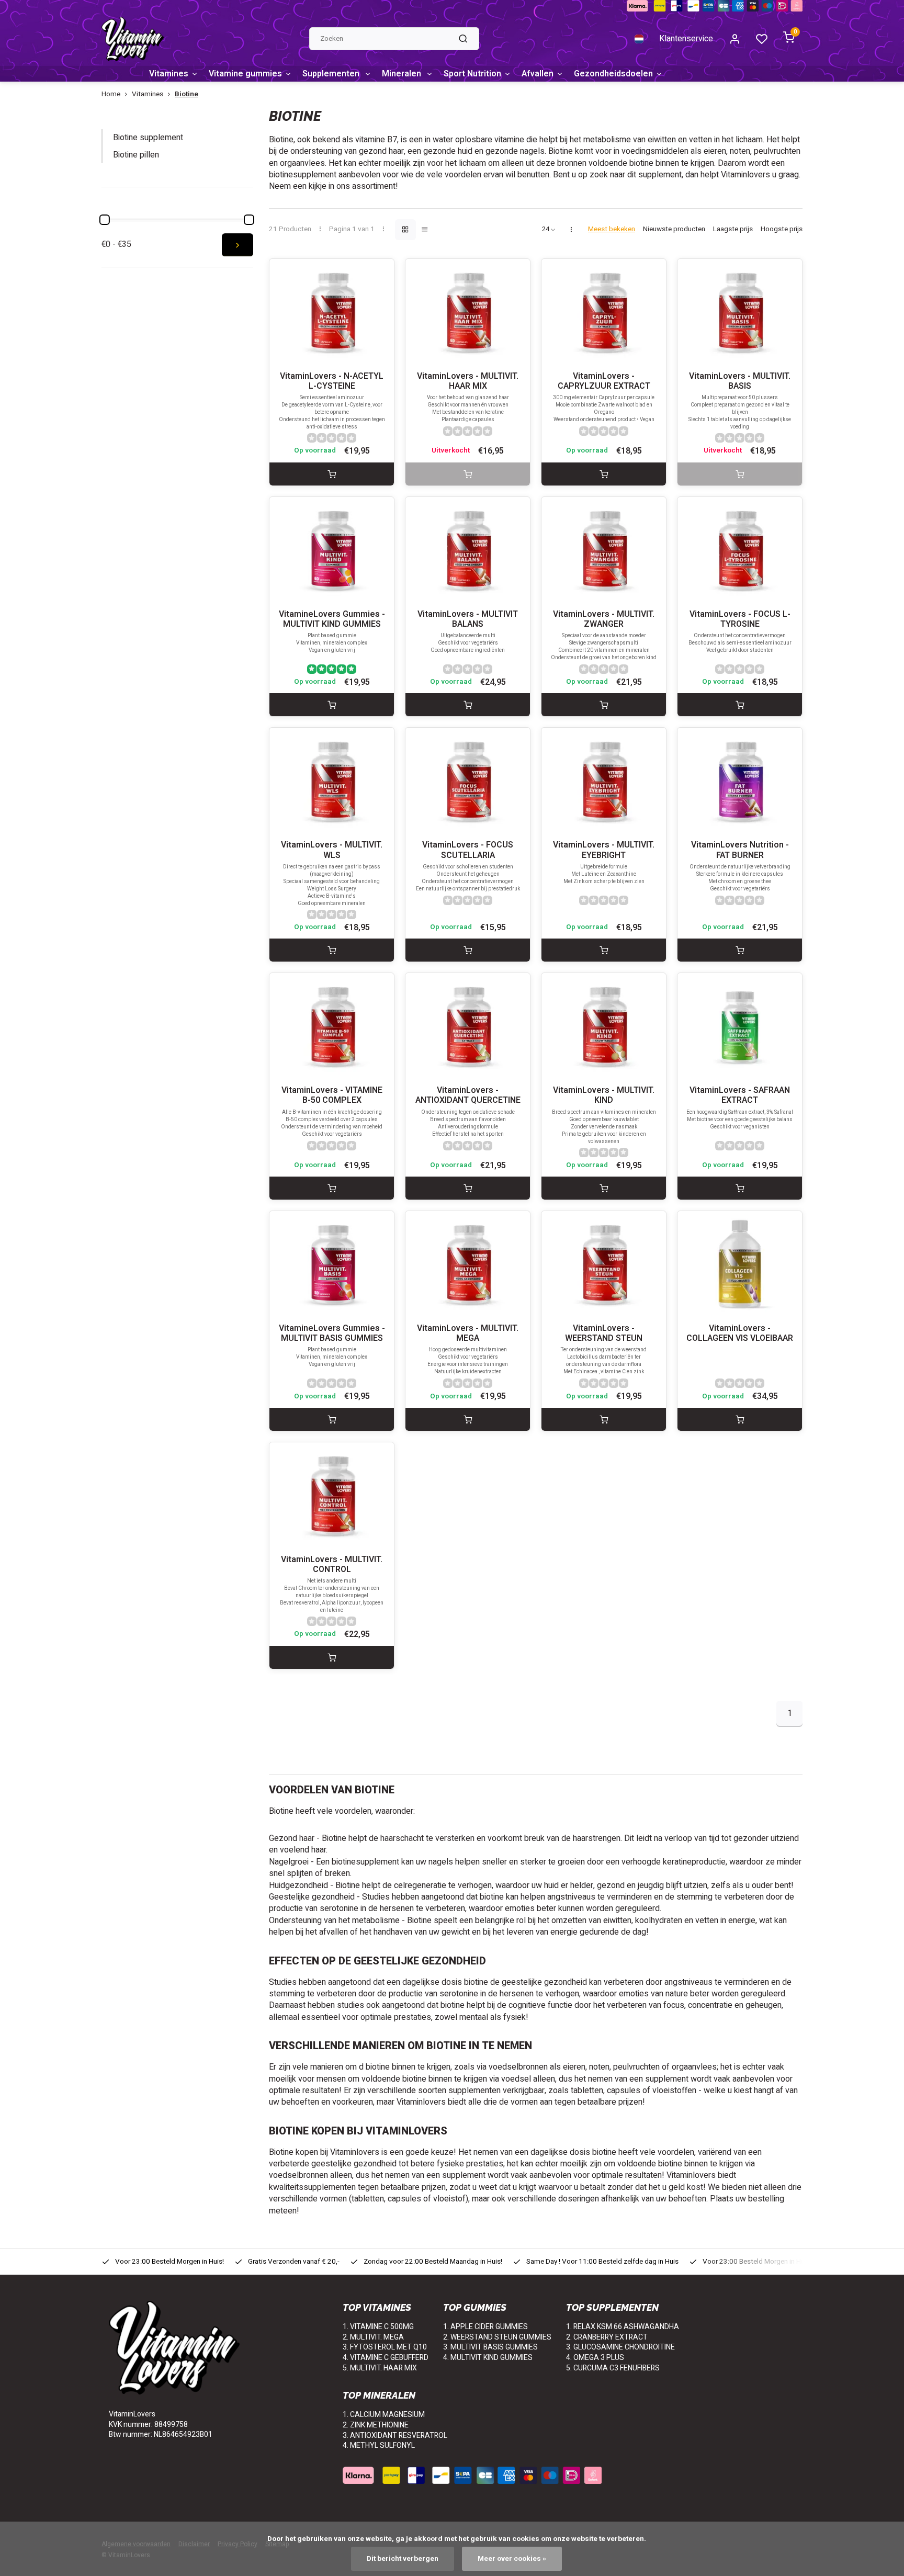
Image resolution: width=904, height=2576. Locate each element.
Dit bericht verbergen (403, 2559)
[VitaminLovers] (133, 39)
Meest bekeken (612, 229)
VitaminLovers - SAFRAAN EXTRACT (740, 1095)
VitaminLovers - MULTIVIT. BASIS (740, 381)
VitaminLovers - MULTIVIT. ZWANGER (604, 619)
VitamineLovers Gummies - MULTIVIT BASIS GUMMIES (332, 1334)
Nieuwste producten (674, 229)
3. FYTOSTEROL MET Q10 (385, 2347)
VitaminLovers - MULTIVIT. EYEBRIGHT (604, 850)
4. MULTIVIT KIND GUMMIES (488, 2358)
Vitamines (169, 74)
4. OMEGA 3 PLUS (595, 2358)
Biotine (187, 94)
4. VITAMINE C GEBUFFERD (386, 2358)
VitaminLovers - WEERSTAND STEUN (604, 1334)
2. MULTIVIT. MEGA (373, 2337)
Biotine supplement (148, 138)
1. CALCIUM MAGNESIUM (384, 2415)
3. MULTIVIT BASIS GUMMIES (490, 2347)
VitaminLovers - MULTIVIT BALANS (468, 619)
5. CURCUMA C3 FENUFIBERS (613, 2368)
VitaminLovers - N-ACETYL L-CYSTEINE (332, 381)
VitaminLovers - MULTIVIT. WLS (332, 850)
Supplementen (332, 74)
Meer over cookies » (512, 2559)
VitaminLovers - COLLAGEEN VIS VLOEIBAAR (740, 1334)
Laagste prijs (733, 229)
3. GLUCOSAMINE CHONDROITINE (620, 2347)
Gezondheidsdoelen (613, 74)
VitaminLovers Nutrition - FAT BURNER (740, 850)
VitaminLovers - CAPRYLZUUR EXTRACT (604, 381)
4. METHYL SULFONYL (379, 2445)
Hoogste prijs (782, 229)
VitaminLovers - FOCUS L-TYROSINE (740, 619)
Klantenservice (686, 39)
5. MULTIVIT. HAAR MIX (380, 2368)
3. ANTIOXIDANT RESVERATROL (395, 2436)
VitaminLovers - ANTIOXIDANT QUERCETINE (468, 1095)
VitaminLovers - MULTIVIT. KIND (604, 1095)
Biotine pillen (136, 155)
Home (111, 94)
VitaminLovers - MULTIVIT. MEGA (468, 1334)
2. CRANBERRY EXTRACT (607, 2337)
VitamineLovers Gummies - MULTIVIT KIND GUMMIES (332, 619)
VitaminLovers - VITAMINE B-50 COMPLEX (332, 1095)
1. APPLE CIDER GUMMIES (485, 2327)
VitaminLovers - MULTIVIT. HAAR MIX (468, 381)
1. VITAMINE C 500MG (378, 2327)
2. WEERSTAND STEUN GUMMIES (497, 2337)
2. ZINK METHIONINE (376, 2425)
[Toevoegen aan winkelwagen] (332, 474)
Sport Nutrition (472, 74)
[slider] (105, 220)
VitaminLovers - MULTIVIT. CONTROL (332, 1565)
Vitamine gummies (245, 74)
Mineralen (403, 74)
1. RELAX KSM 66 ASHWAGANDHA (623, 2327)
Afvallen (538, 74)
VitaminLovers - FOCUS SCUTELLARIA (468, 850)
